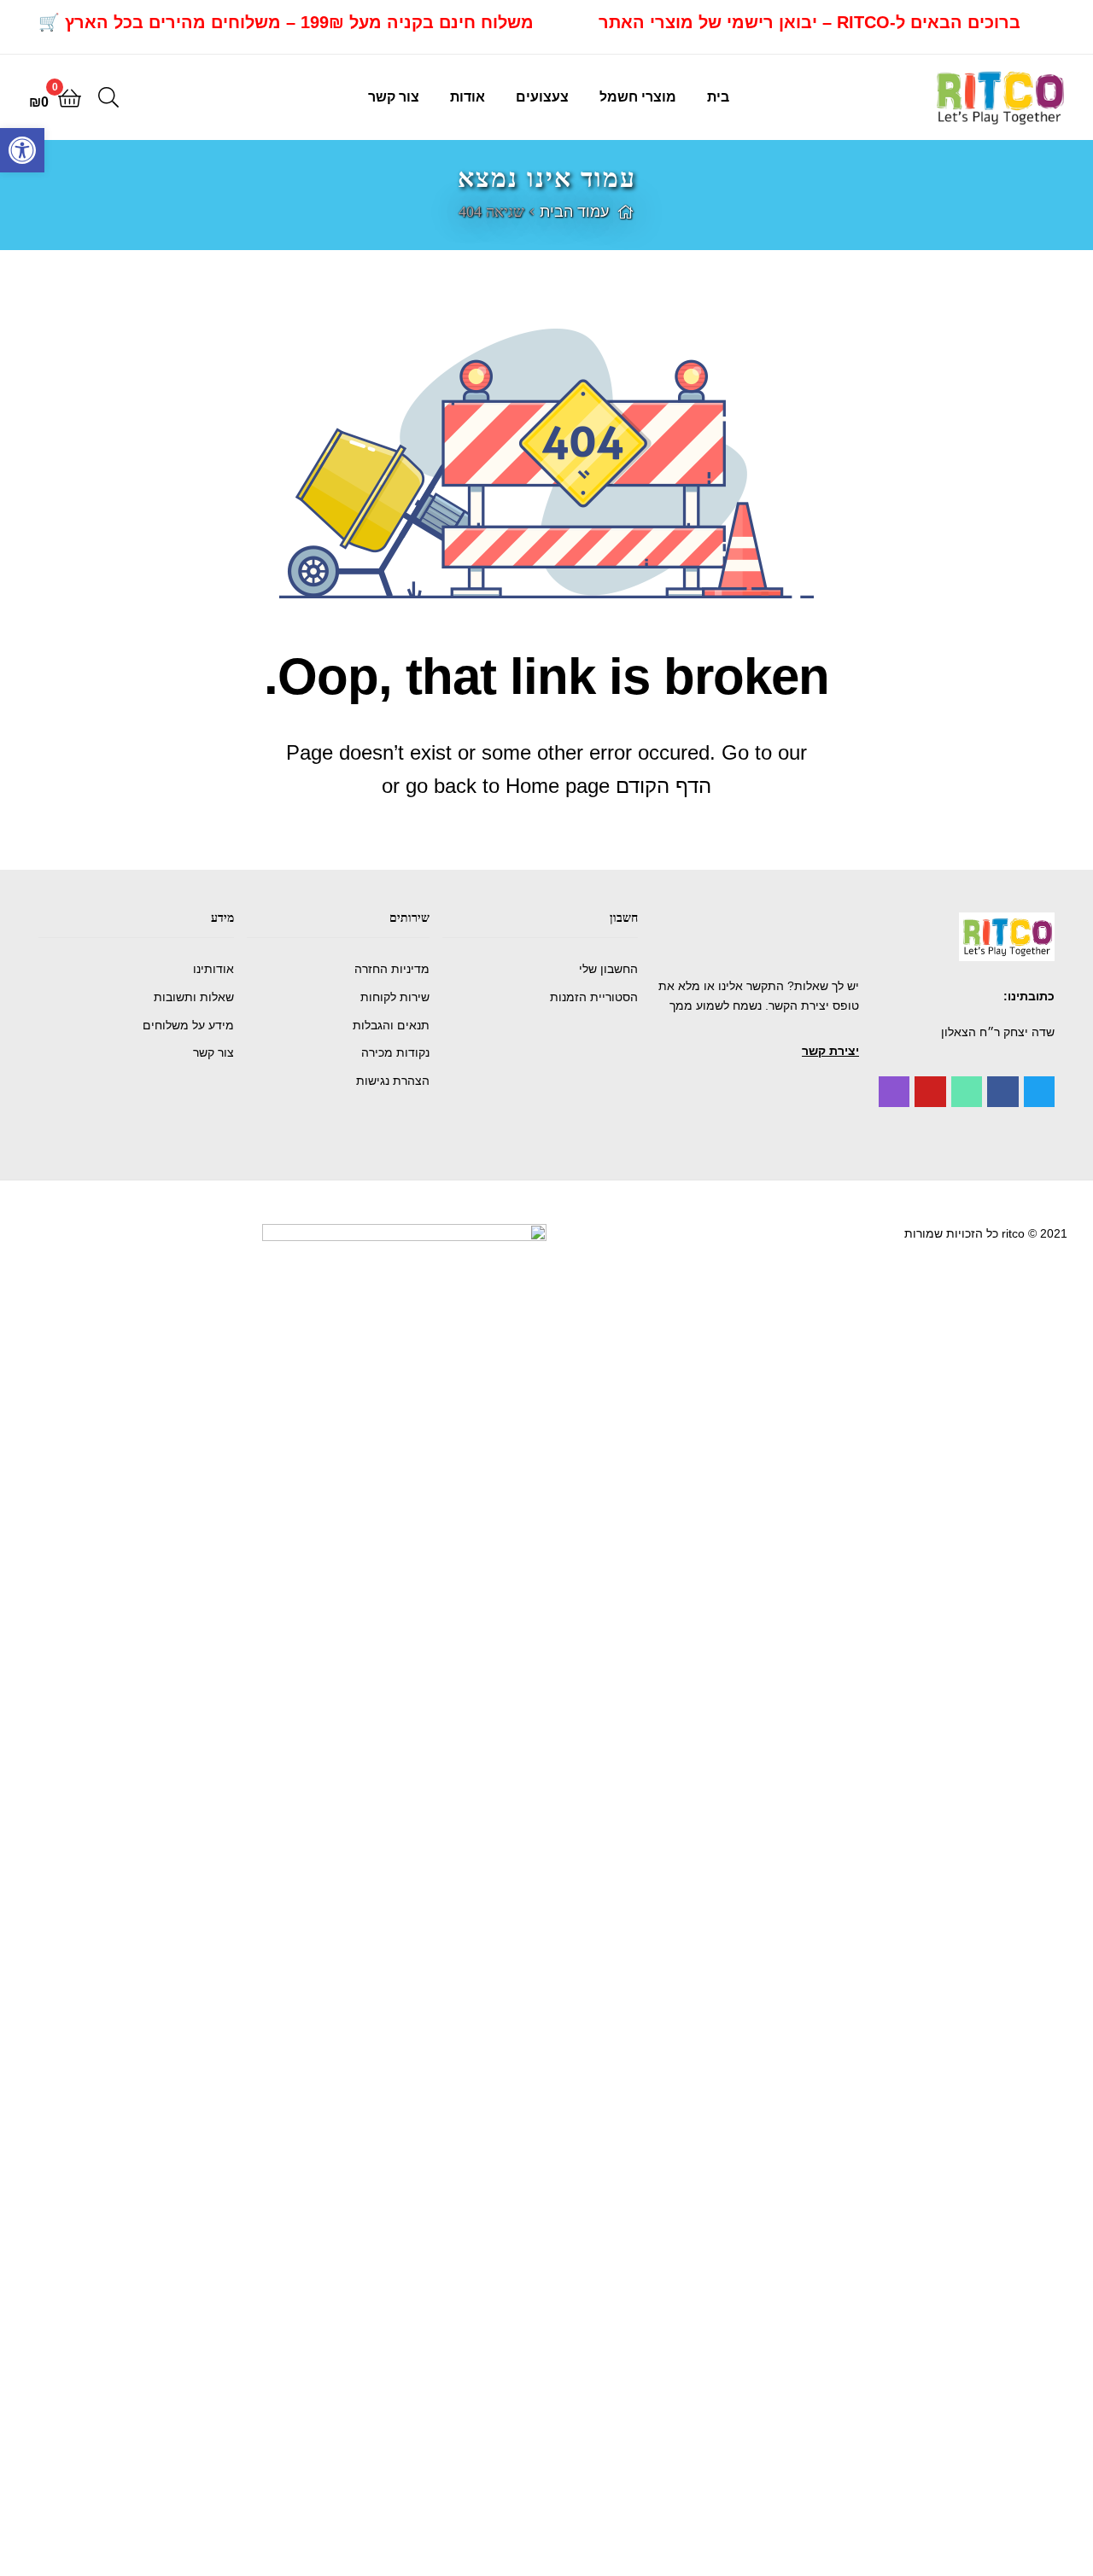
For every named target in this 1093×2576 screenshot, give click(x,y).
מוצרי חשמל (638, 97)
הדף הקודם (663, 786)
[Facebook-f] (1002, 1092)
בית (718, 97)
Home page (558, 786)
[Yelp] (894, 1092)
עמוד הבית (574, 212)
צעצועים (542, 97)
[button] (830, 1051)
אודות (468, 97)
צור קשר (394, 97)
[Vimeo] (967, 1092)
